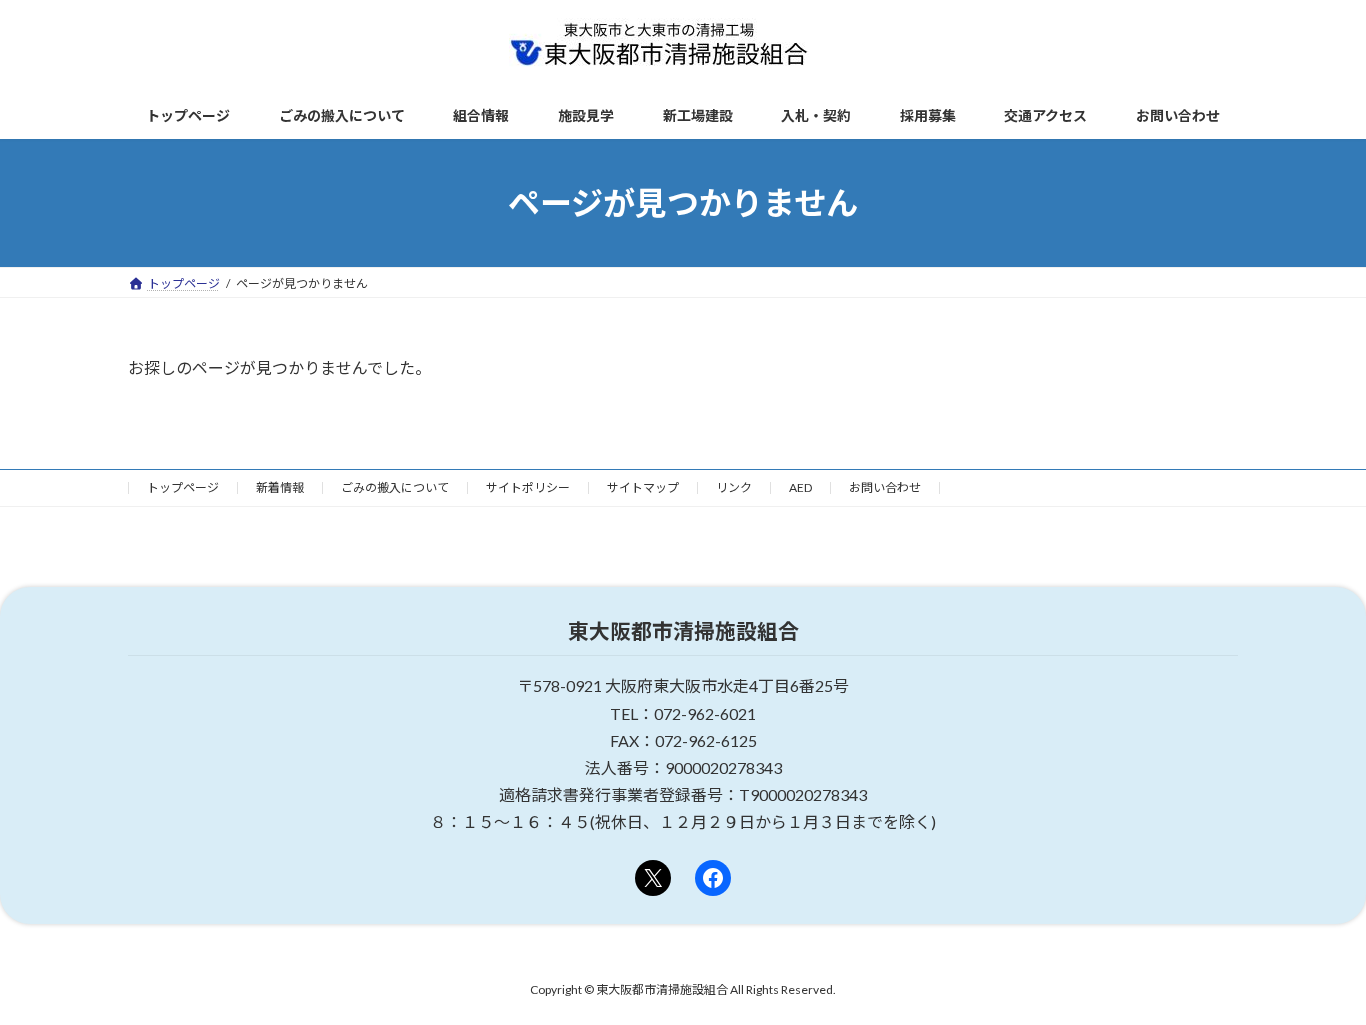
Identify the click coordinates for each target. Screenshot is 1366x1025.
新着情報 (280, 487)
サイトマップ (643, 487)
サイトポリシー (528, 487)
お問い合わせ (885, 487)
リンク (734, 487)
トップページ (183, 487)
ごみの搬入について (395, 487)
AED (800, 487)
